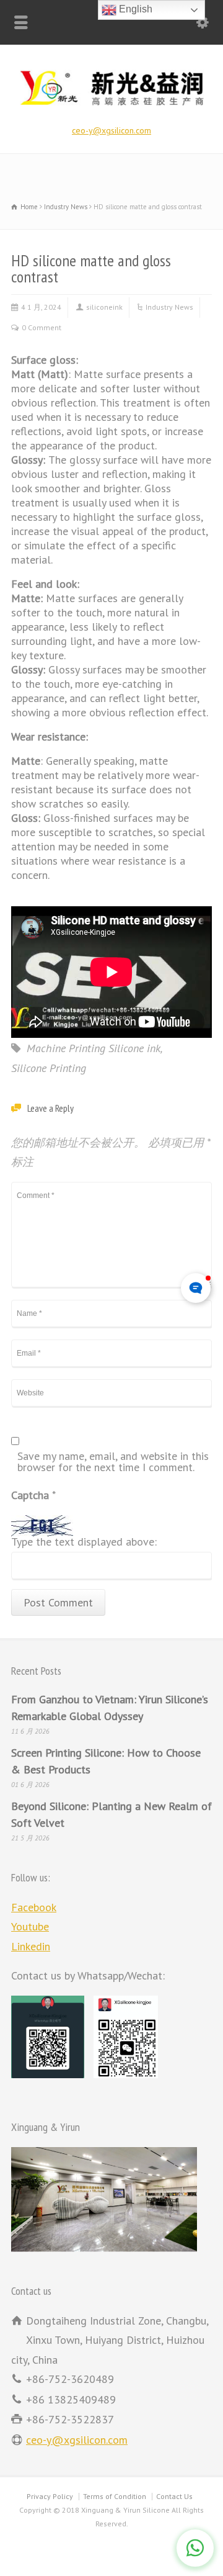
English (134, 9)
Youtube (30, 1926)
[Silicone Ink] (111, 107)
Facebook (34, 1907)
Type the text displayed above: (84, 1542)
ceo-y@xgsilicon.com (111, 130)
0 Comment (42, 327)
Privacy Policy (50, 2496)
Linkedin (31, 1946)
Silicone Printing (49, 1068)
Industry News (169, 307)
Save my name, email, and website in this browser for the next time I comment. (113, 1462)
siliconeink (104, 307)
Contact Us (174, 2496)
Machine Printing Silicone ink (94, 1048)
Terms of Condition (115, 2496)
